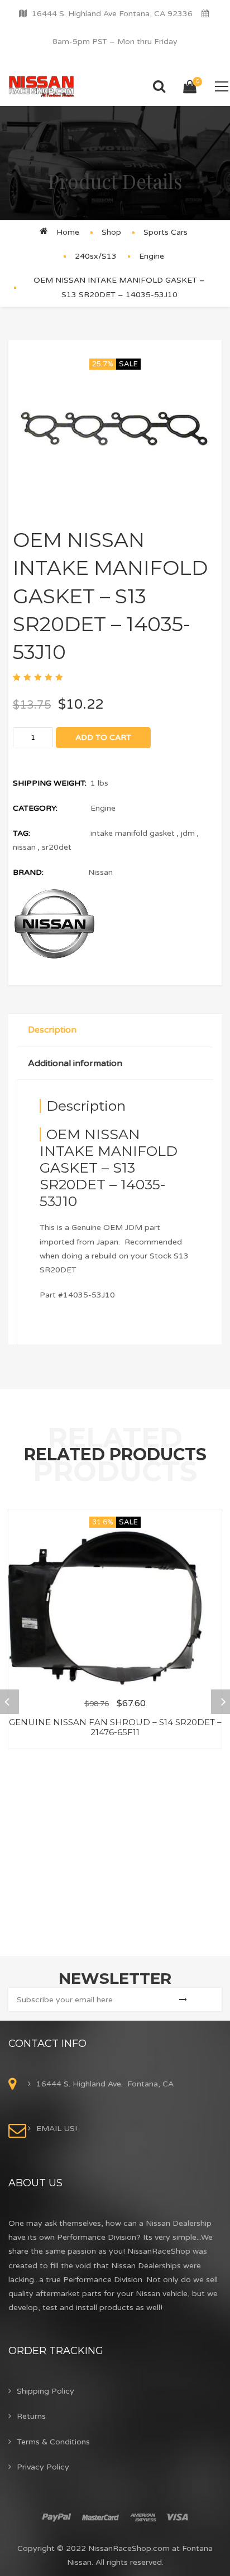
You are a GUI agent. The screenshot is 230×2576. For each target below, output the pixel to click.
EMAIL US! (57, 2129)
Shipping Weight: (50, 783)
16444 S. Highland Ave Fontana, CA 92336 (112, 14)
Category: (35, 808)
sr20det (57, 847)
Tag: (21, 833)
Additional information (75, 1063)
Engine (152, 256)
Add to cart (103, 737)
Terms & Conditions (53, 2442)
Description (52, 1030)
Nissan (100, 872)
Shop (111, 232)
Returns (31, 2416)
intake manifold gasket (133, 833)
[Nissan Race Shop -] (42, 86)
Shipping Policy (45, 2391)
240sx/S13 (96, 256)
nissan (24, 847)
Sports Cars (166, 232)
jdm (188, 833)
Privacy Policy (43, 2467)
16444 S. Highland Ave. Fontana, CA (105, 2084)
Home (68, 232)
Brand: (28, 872)
